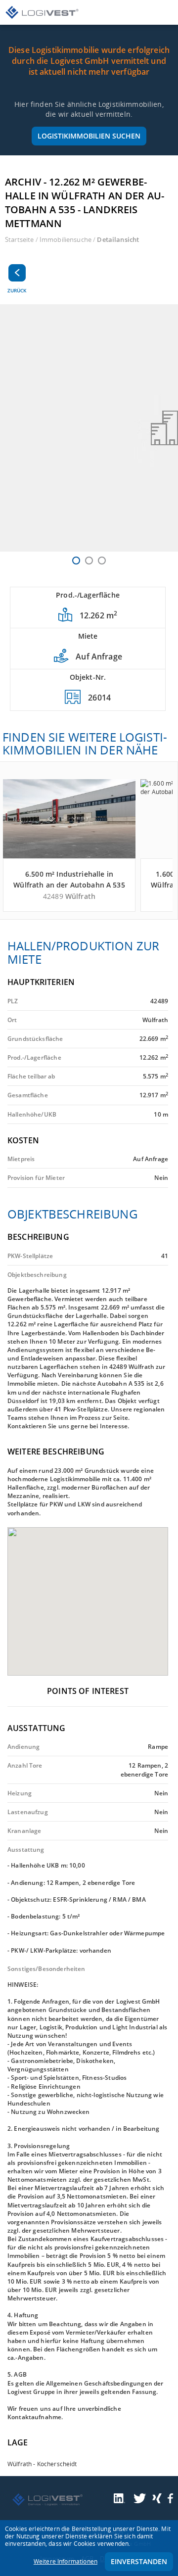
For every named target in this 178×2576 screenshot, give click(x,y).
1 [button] (76, 561)
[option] (89, 428)
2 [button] (89, 561)
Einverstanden (139, 2561)
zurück (17, 290)
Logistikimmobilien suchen (89, 136)
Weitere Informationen (66, 2561)
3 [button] (102, 561)
